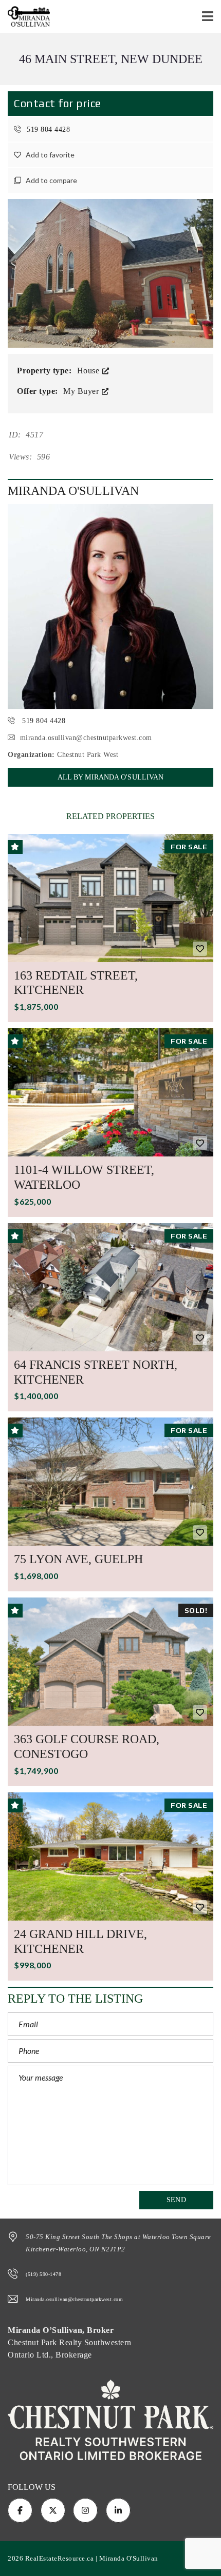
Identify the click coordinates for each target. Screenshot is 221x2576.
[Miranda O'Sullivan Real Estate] (25, 17)
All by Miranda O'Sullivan (111, 777)
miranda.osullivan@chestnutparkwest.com (86, 738)
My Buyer (82, 391)
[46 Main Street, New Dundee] (110, 273)
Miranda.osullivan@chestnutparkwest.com (74, 2299)
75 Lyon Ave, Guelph (78, 1559)
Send (176, 2200)
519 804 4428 (48, 129)
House (89, 371)
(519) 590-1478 (43, 2274)
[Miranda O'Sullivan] (110, 607)
